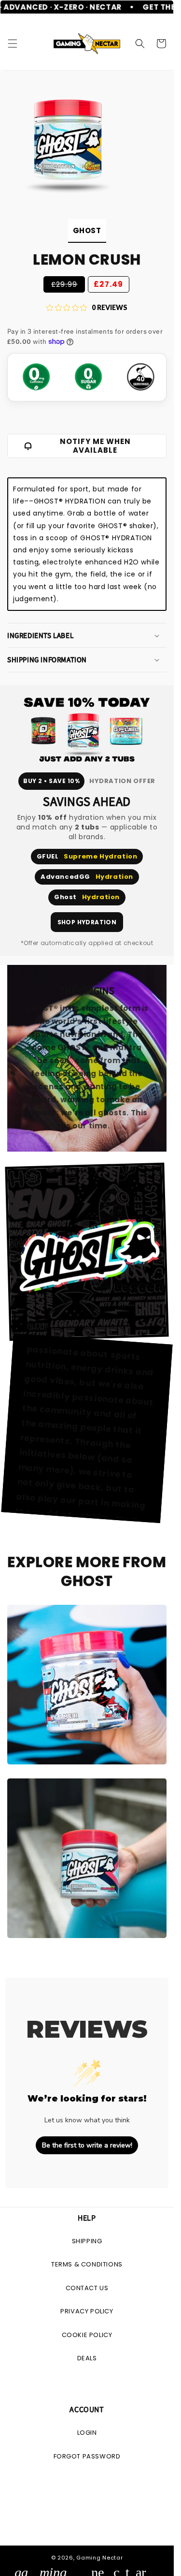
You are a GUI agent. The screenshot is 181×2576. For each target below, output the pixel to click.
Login (87, 2433)
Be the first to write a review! (87, 2145)
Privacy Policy (87, 2311)
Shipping (87, 2241)
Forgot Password (87, 2456)
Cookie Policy (87, 2335)
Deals (87, 2358)
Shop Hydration (87, 922)
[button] (13, 44)
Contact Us (87, 2288)
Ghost (87, 230)
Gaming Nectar (99, 2558)
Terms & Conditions (87, 2264)
